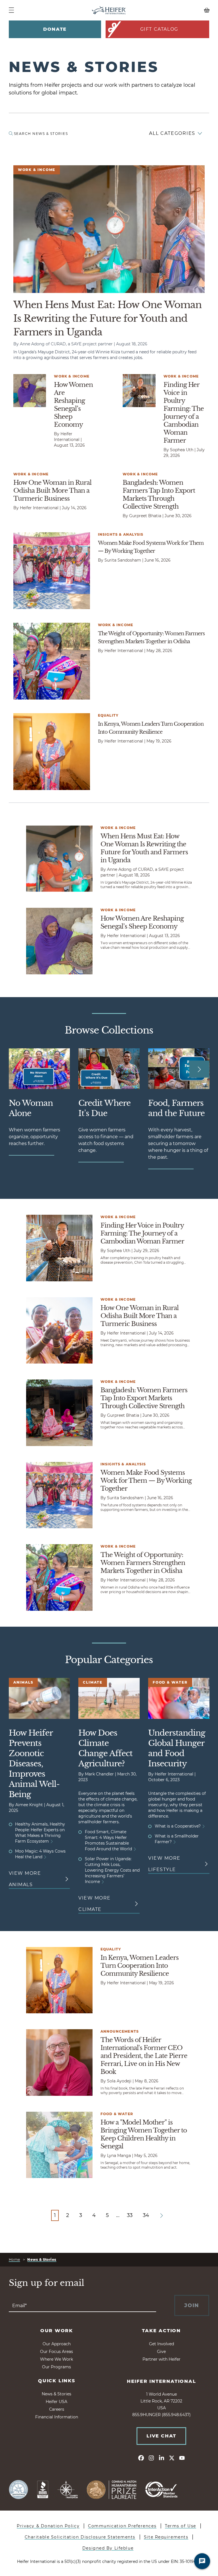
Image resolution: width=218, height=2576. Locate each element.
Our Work (57, 2331)
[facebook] (141, 2458)
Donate (55, 29)
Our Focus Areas (56, 2352)
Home (14, 2260)
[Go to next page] (162, 2216)
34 (146, 2215)
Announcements (120, 2031)
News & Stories (42, 2260)
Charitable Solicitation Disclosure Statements (80, 2537)
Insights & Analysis (121, 534)
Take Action (161, 2331)
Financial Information (57, 2417)
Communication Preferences (122, 2526)
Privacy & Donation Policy (48, 2526)
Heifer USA (56, 2402)
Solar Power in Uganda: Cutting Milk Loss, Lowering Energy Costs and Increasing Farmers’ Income (112, 1870)
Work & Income (37, 170)
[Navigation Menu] (11, 10)
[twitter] (172, 2458)
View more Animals (25, 1879)
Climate (93, 1682)
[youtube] (182, 2458)
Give (161, 2352)
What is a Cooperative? (178, 1826)
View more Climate (95, 1904)
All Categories (172, 133)
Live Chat (161, 2436)
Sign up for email (47, 2283)
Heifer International (162, 2381)
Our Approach (57, 2344)
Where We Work (56, 2359)
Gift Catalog (159, 29)
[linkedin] (162, 2458)
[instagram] (151, 2458)
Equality (108, 715)
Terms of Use (181, 2526)
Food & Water (170, 1682)
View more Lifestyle (164, 1864)
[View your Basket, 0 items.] (184, 10)
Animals (23, 1682)
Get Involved (162, 2344)
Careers (57, 2409)
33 (130, 2215)
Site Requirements (166, 2537)
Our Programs (56, 2367)
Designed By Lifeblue (108, 2548)
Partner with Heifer (162, 2359)
